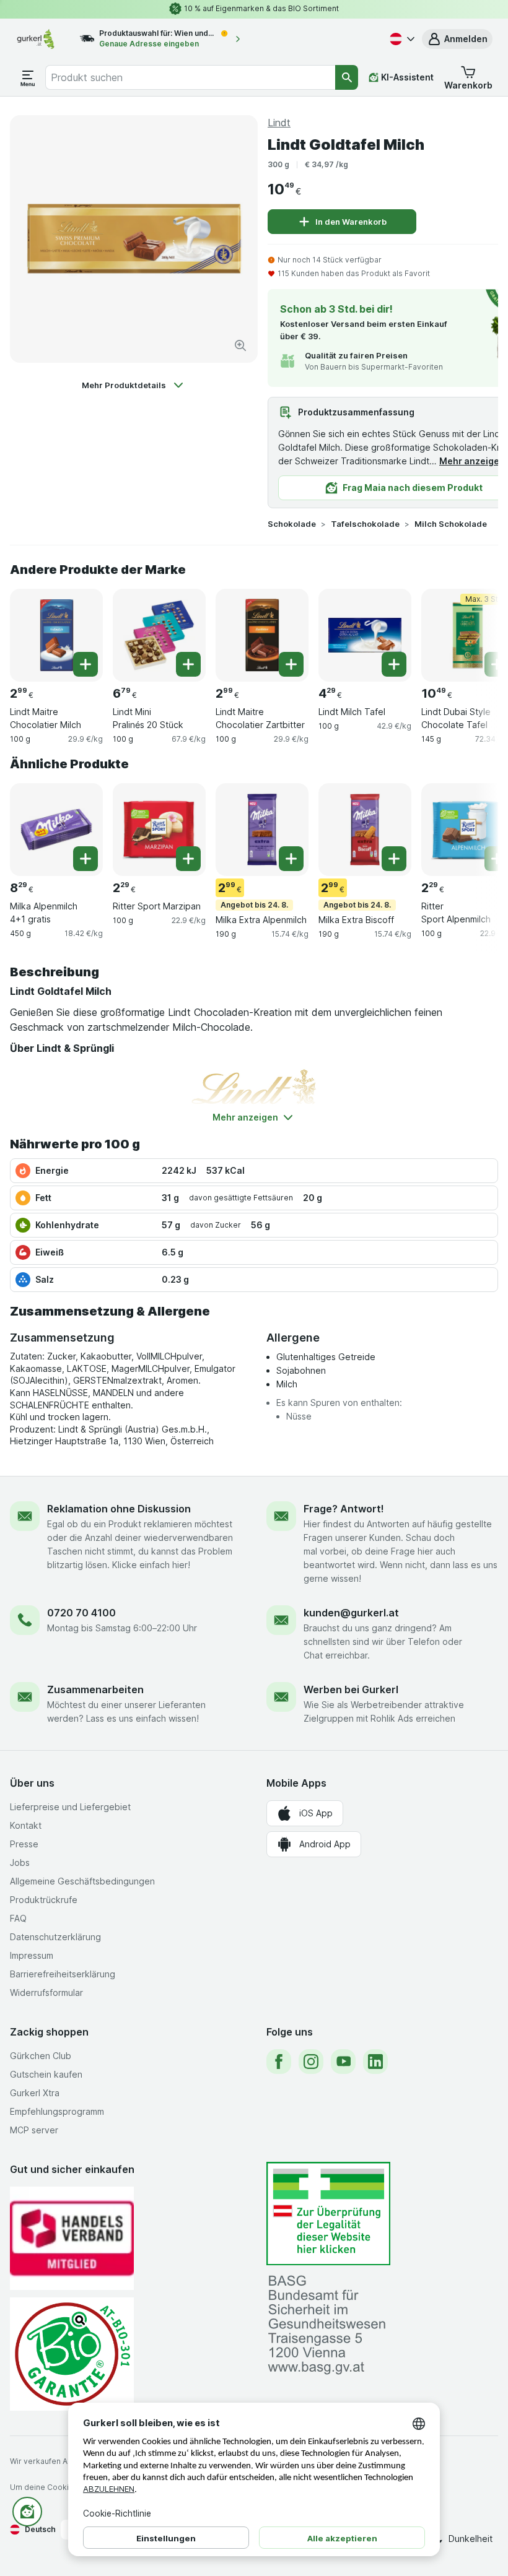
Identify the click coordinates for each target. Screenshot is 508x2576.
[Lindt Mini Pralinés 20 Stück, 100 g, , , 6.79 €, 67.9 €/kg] (159, 635)
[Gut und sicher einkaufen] (72, 2354)
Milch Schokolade (451, 524)
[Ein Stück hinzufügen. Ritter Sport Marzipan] (188, 859)
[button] (457, 39)
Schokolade (292, 524)
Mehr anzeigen (472, 461)
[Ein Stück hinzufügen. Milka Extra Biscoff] (394, 859)
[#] (328, 2214)
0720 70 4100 (81, 1613)
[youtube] (343, 2062)
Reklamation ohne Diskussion (119, 1509)
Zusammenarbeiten (95, 1689)
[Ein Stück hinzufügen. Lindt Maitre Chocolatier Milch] (85, 664)
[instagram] (311, 2062)
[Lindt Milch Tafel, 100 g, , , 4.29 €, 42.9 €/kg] (365, 635)
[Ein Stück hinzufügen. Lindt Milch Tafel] (394, 664)
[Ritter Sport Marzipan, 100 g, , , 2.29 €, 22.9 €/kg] (159, 830)
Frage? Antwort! (344, 1509)
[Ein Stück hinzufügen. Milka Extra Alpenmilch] (291, 859)
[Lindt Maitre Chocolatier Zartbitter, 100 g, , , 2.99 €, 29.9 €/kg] (262, 635)
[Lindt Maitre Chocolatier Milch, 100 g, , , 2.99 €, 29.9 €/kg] (56, 635)
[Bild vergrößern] (240, 345)
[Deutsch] (401, 39)
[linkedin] (375, 2062)
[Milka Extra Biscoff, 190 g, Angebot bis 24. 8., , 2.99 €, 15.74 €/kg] (365, 830)
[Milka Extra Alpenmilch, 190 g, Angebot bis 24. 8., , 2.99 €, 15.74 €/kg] (262, 830)
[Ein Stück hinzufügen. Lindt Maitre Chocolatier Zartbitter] (291, 664)
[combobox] (190, 77)
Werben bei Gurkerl (351, 1689)
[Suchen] (347, 77)
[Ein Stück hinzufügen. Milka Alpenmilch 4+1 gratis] (85, 859)
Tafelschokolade (365, 524)
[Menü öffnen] (28, 77)
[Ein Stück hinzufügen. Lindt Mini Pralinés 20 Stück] (188, 664)
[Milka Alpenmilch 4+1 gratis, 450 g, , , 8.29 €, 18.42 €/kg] (56, 830)
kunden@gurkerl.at (351, 1613)
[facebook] (279, 2062)
